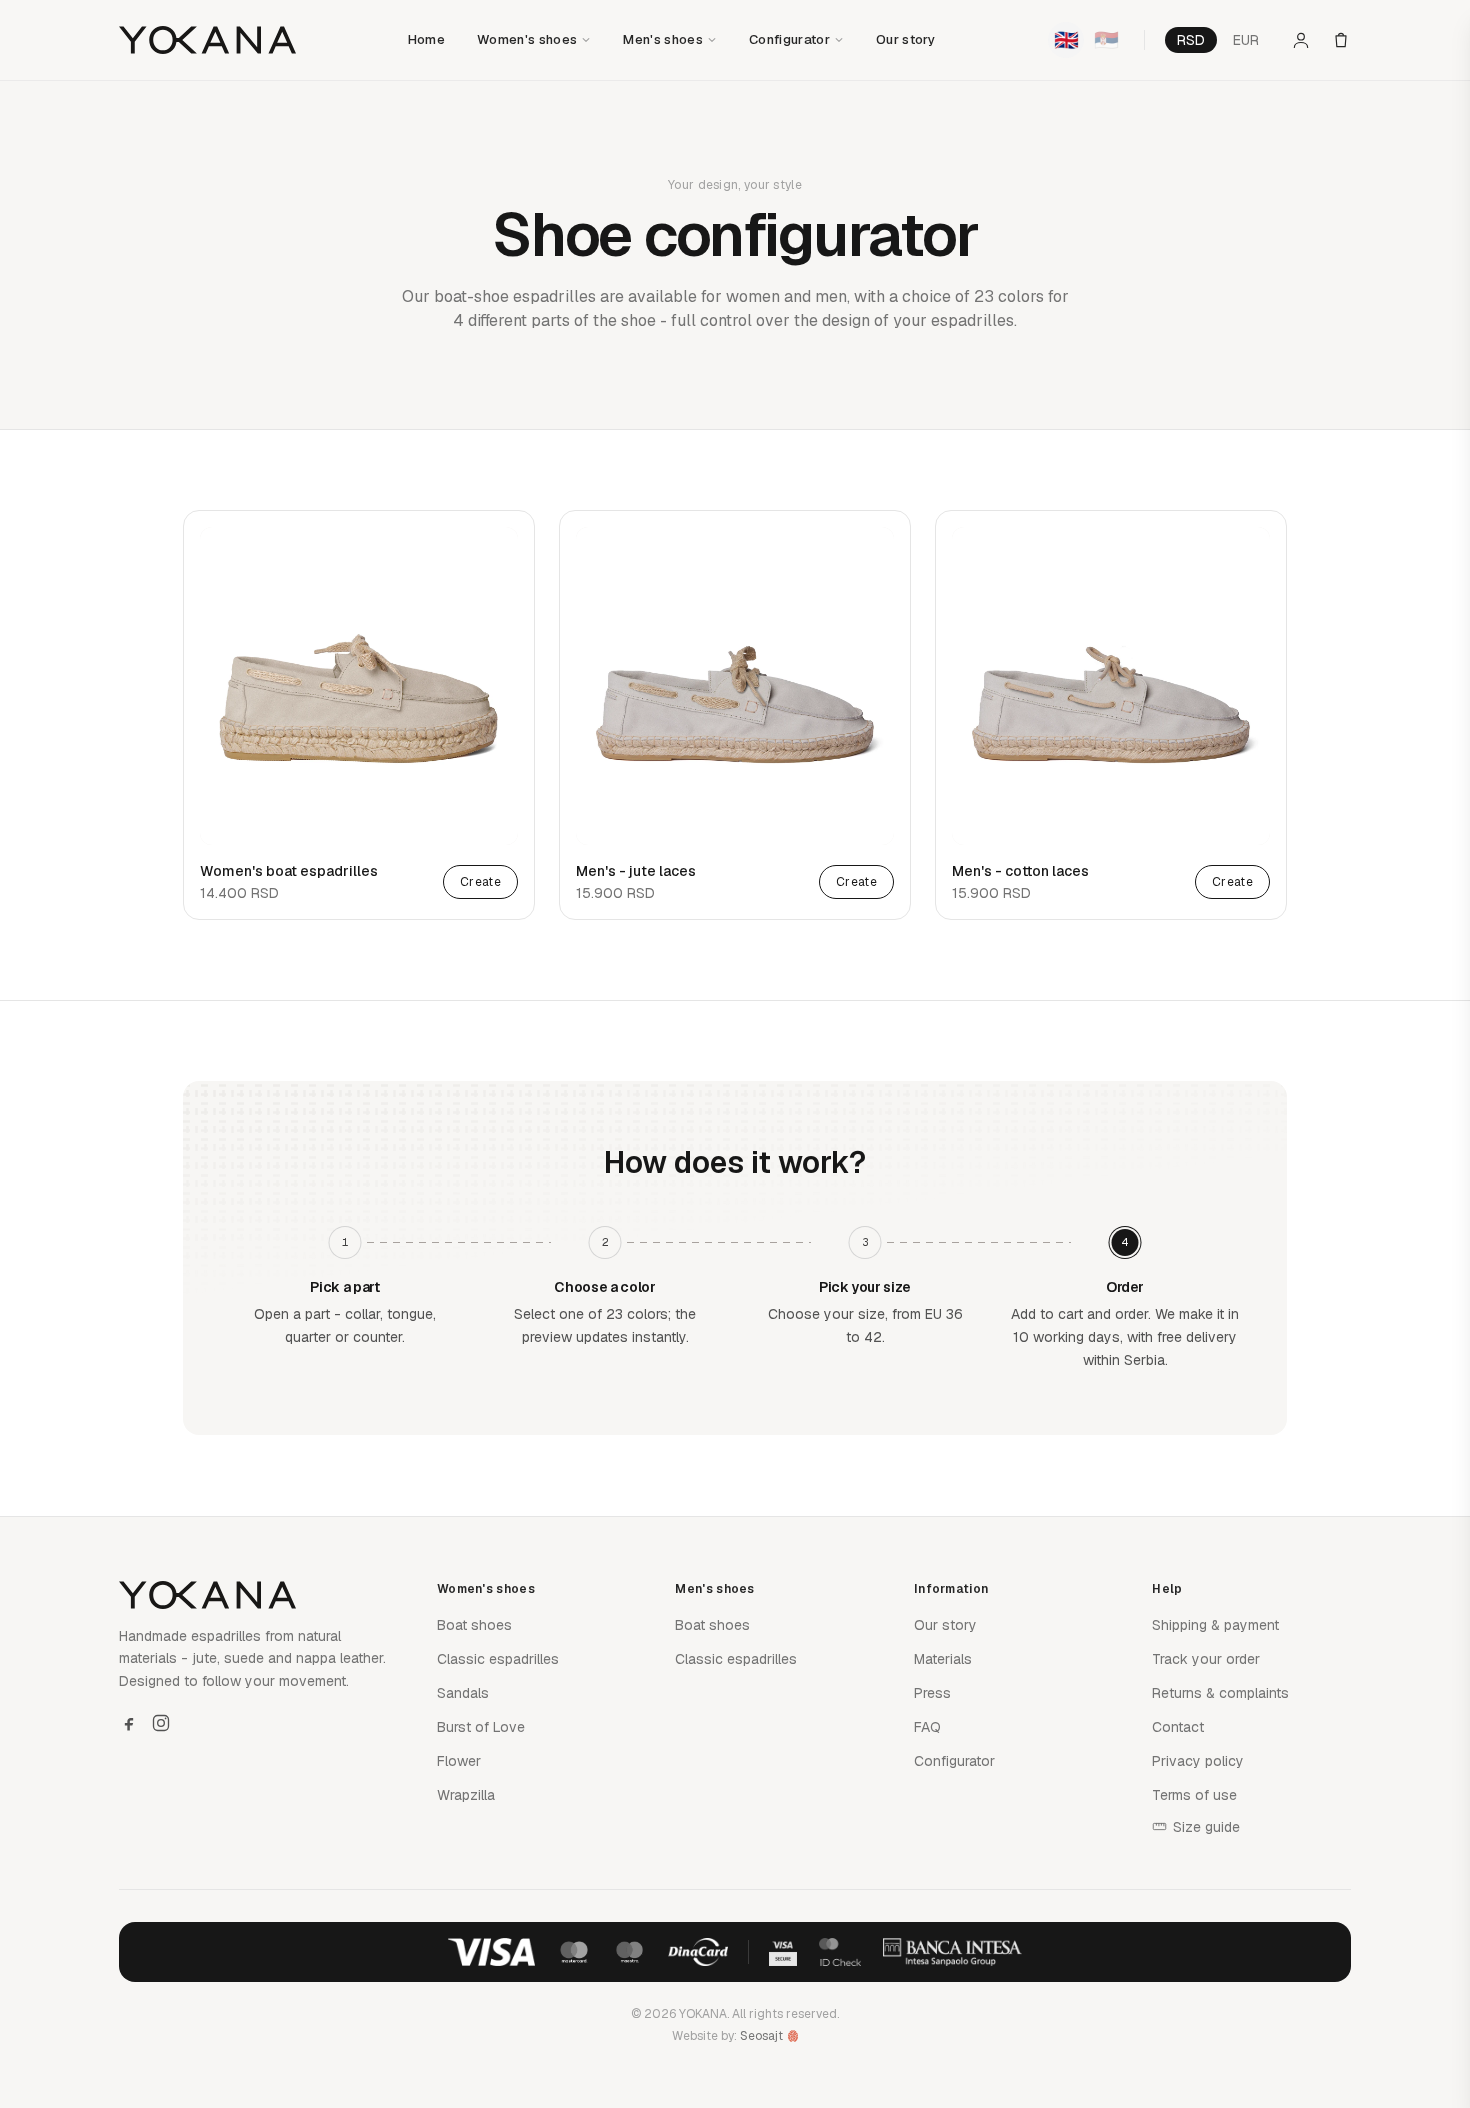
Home (426, 39)
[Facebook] (129, 1723)
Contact (1178, 1727)
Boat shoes (474, 1625)
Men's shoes (663, 39)
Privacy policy (1198, 1761)
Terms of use (1194, 1795)
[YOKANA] (207, 40)
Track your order (1206, 1659)
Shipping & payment (1215, 1625)
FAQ (927, 1727)
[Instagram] (161, 1723)
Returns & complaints (1220, 1693)
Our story (906, 39)
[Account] (1301, 40)
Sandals (463, 1693)
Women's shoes (527, 39)
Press (932, 1693)
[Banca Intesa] (953, 1952)
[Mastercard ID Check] (839, 1952)
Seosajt (761, 2036)
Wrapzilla (466, 1795)
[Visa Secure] (783, 1952)
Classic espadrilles (498, 1659)
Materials (943, 1659)
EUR (1246, 40)
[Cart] (1341, 40)
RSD (1191, 40)
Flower (459, 1761)
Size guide (1206, 1827)
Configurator (789, 39)
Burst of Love (481, 1727)
